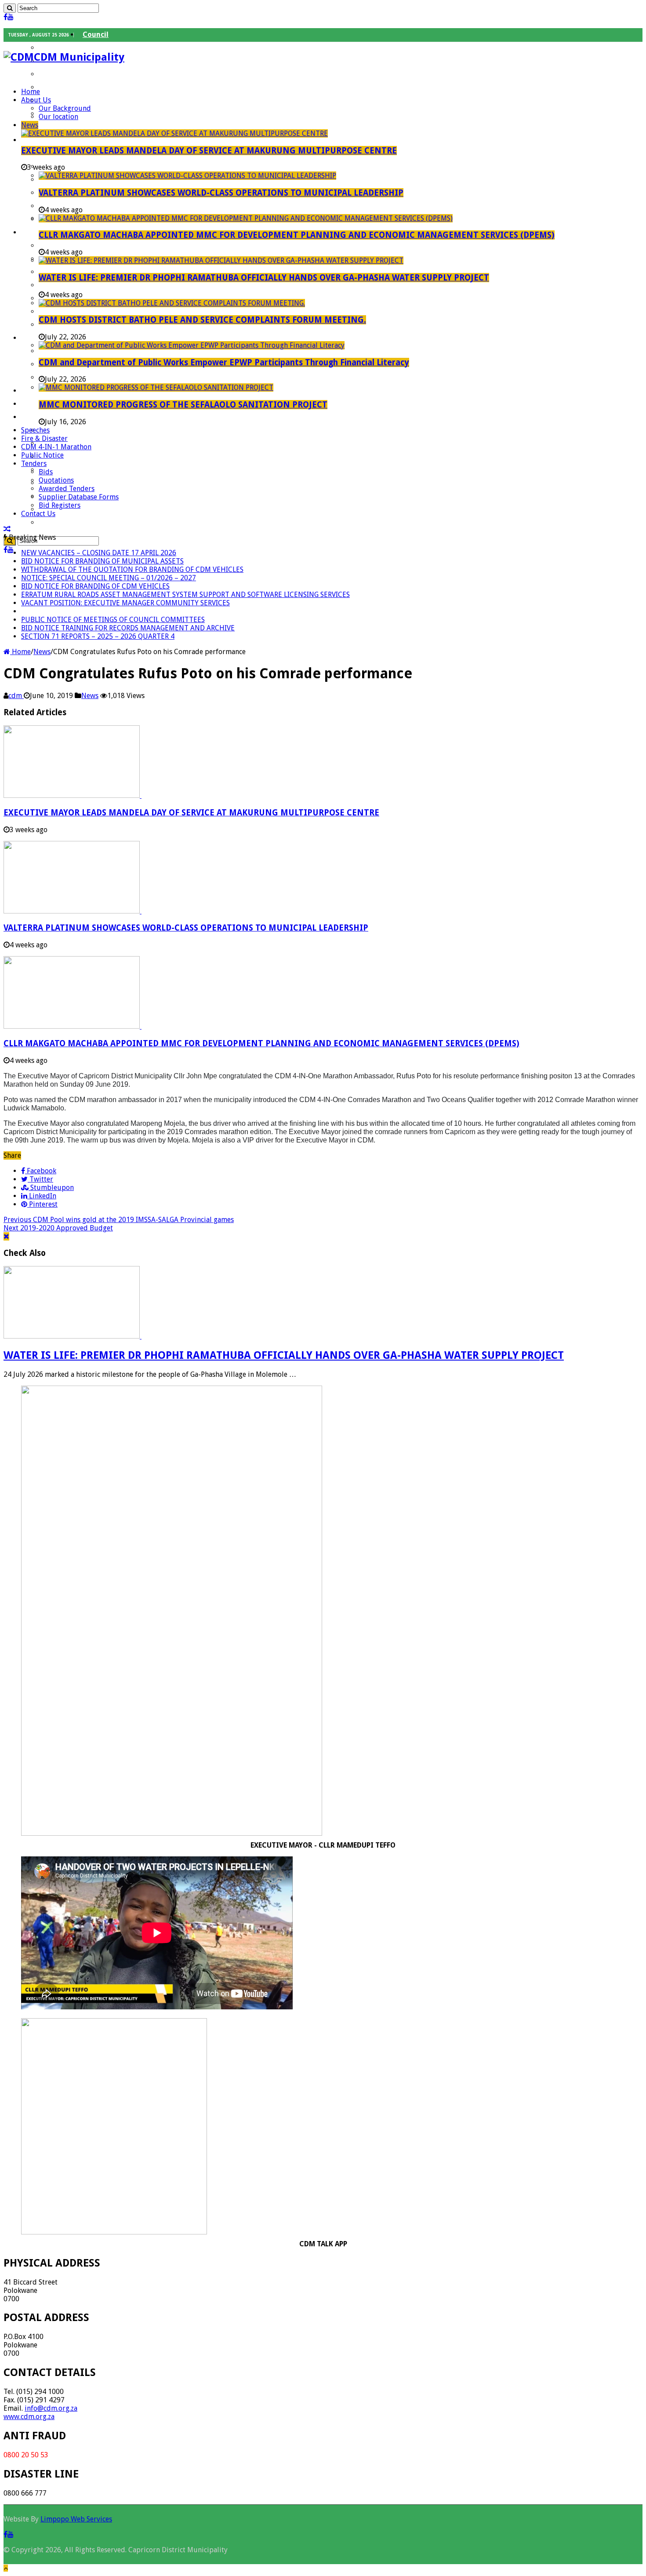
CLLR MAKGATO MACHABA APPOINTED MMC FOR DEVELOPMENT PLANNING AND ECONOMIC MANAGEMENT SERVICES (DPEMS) (297, 235)
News (30, 125)
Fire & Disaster (44, 438)
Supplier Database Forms (79, 497)
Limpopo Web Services (76, 2519)
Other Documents (74, 325)
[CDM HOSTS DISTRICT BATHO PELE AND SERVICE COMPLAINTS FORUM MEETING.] (172, 303)
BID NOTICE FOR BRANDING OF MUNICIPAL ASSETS (102, 561)
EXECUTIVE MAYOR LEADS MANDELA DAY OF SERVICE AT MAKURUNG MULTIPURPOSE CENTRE (209, 151)
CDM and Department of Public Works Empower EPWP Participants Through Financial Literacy (224, 362)
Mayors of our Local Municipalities (102, 127)
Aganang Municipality (81, 430)
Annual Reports (69, 272)
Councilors (62, 100)
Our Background (65, 108)
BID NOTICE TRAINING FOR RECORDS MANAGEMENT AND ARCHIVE (128, 628)
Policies (56, 311)
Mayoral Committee (78, 87)
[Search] (10, 8)
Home (31, 92)
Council (96, 35)
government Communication (93, 522)
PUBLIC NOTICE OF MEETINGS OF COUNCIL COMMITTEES (113, 620)
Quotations (56, 480)
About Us (36, 100)
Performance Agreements (87, 246)
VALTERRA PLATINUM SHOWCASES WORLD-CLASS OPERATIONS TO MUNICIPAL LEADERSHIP (221, 193)
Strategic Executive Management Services (116, 206)
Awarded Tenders (67, 489)
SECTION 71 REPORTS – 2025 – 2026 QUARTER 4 (98, 636)
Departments (48, 140)
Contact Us (38, 514)
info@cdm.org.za (51, 2408)
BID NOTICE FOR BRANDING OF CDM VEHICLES (95, 586)
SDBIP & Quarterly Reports (89, 285)
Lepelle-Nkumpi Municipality (92, 470)
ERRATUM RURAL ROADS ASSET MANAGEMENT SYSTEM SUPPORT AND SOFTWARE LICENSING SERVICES (185, 595)
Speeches (35, 430)
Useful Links (46, 417)
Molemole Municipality (82, 457)
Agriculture (63, 351)
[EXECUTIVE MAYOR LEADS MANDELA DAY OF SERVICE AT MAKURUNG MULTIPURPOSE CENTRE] (174, 133)
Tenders (34, 464)
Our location (58, 117)
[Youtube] (11, 17)
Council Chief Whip (76, 74)
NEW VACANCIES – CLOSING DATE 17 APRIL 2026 (99, 553)
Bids (46, 472)
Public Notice (42, 455)
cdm (16, 696)
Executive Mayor (71, 48)
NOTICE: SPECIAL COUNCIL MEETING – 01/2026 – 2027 (109, 578)
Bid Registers (60, 505)
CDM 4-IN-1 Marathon (56, 447)
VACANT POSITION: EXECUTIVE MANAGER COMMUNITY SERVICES (125, 603)
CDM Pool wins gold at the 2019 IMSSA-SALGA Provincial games (119, 1220)
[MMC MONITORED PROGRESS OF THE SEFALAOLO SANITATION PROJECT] (156, 387)
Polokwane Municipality (84, 483)
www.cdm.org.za (29, 2417)
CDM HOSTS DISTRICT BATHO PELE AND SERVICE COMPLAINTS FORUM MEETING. (202, 320)
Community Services (78, 166)
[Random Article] (7, 529)
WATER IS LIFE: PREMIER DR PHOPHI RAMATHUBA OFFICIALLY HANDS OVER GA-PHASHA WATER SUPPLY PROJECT (264, 278)
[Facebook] (5, 17)
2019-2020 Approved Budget (58, 1228)
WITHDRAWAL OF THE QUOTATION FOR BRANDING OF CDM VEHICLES (132, 569)
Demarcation (66, 509)
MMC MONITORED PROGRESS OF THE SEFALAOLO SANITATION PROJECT (183, 405)
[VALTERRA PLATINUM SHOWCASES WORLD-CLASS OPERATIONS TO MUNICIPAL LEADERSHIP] (187, 176)
